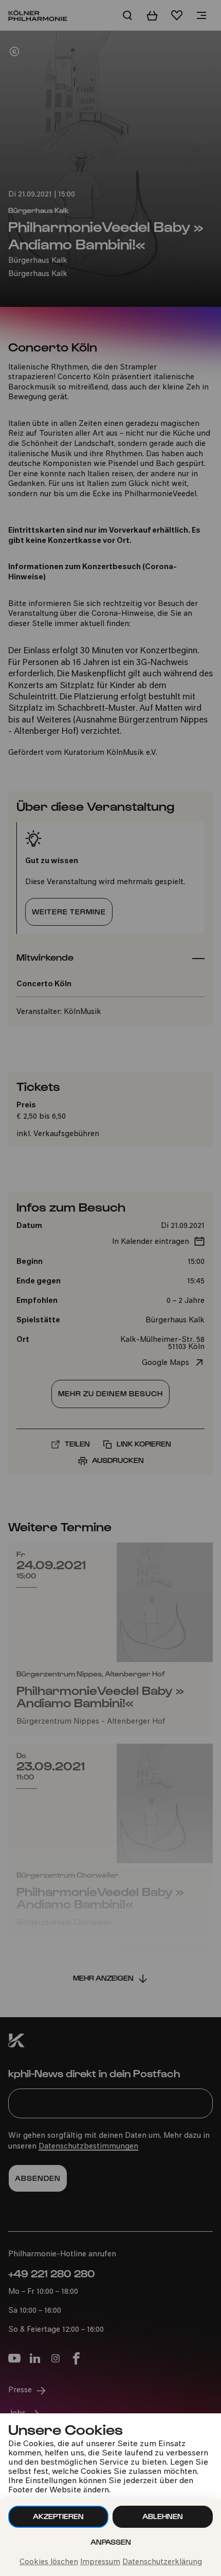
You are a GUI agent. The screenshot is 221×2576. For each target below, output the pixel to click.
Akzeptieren (58, 2516)
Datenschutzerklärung (162, 2562)
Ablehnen (163, 2516)
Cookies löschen (49, 2562)
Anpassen (111, 2542)
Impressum (100, 2562)
